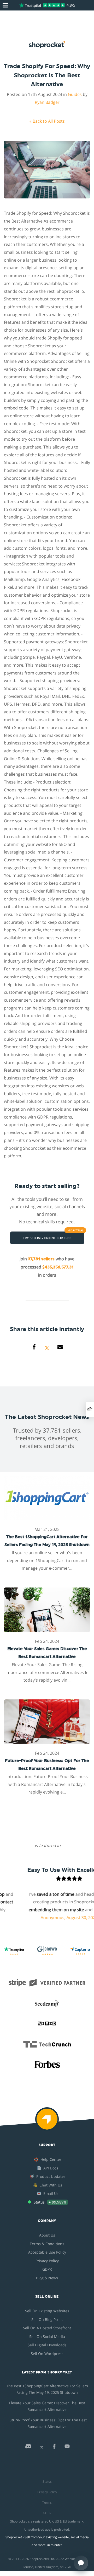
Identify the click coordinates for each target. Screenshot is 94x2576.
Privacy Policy (47, 2261)
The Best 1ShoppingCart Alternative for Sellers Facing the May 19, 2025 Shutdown (47, 2389)
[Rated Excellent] (42, 5)
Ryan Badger (47, 102)
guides (75, 94)
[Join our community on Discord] (28, 2448)
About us (47, 2235)
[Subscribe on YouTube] (67, 2448)
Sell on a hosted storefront (47, 2328)
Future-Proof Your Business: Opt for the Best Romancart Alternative (47, 2423)
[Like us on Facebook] (54, 2448)
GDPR (47, 2269)
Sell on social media (47, 2337)
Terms (47, 2502)
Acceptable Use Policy (47, 2252)
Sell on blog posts (47, 2320)
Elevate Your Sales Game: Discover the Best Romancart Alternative (47, 2406)
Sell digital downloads (47, 2345)
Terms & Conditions (47, 2244)
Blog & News (47, 2278)
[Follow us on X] (42, 2448)
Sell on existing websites (47, 2311)
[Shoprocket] (47, 2123)
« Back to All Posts (47, 121)
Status (47, 2482)
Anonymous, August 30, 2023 (59, 1918)
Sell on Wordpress (47, 2354)
